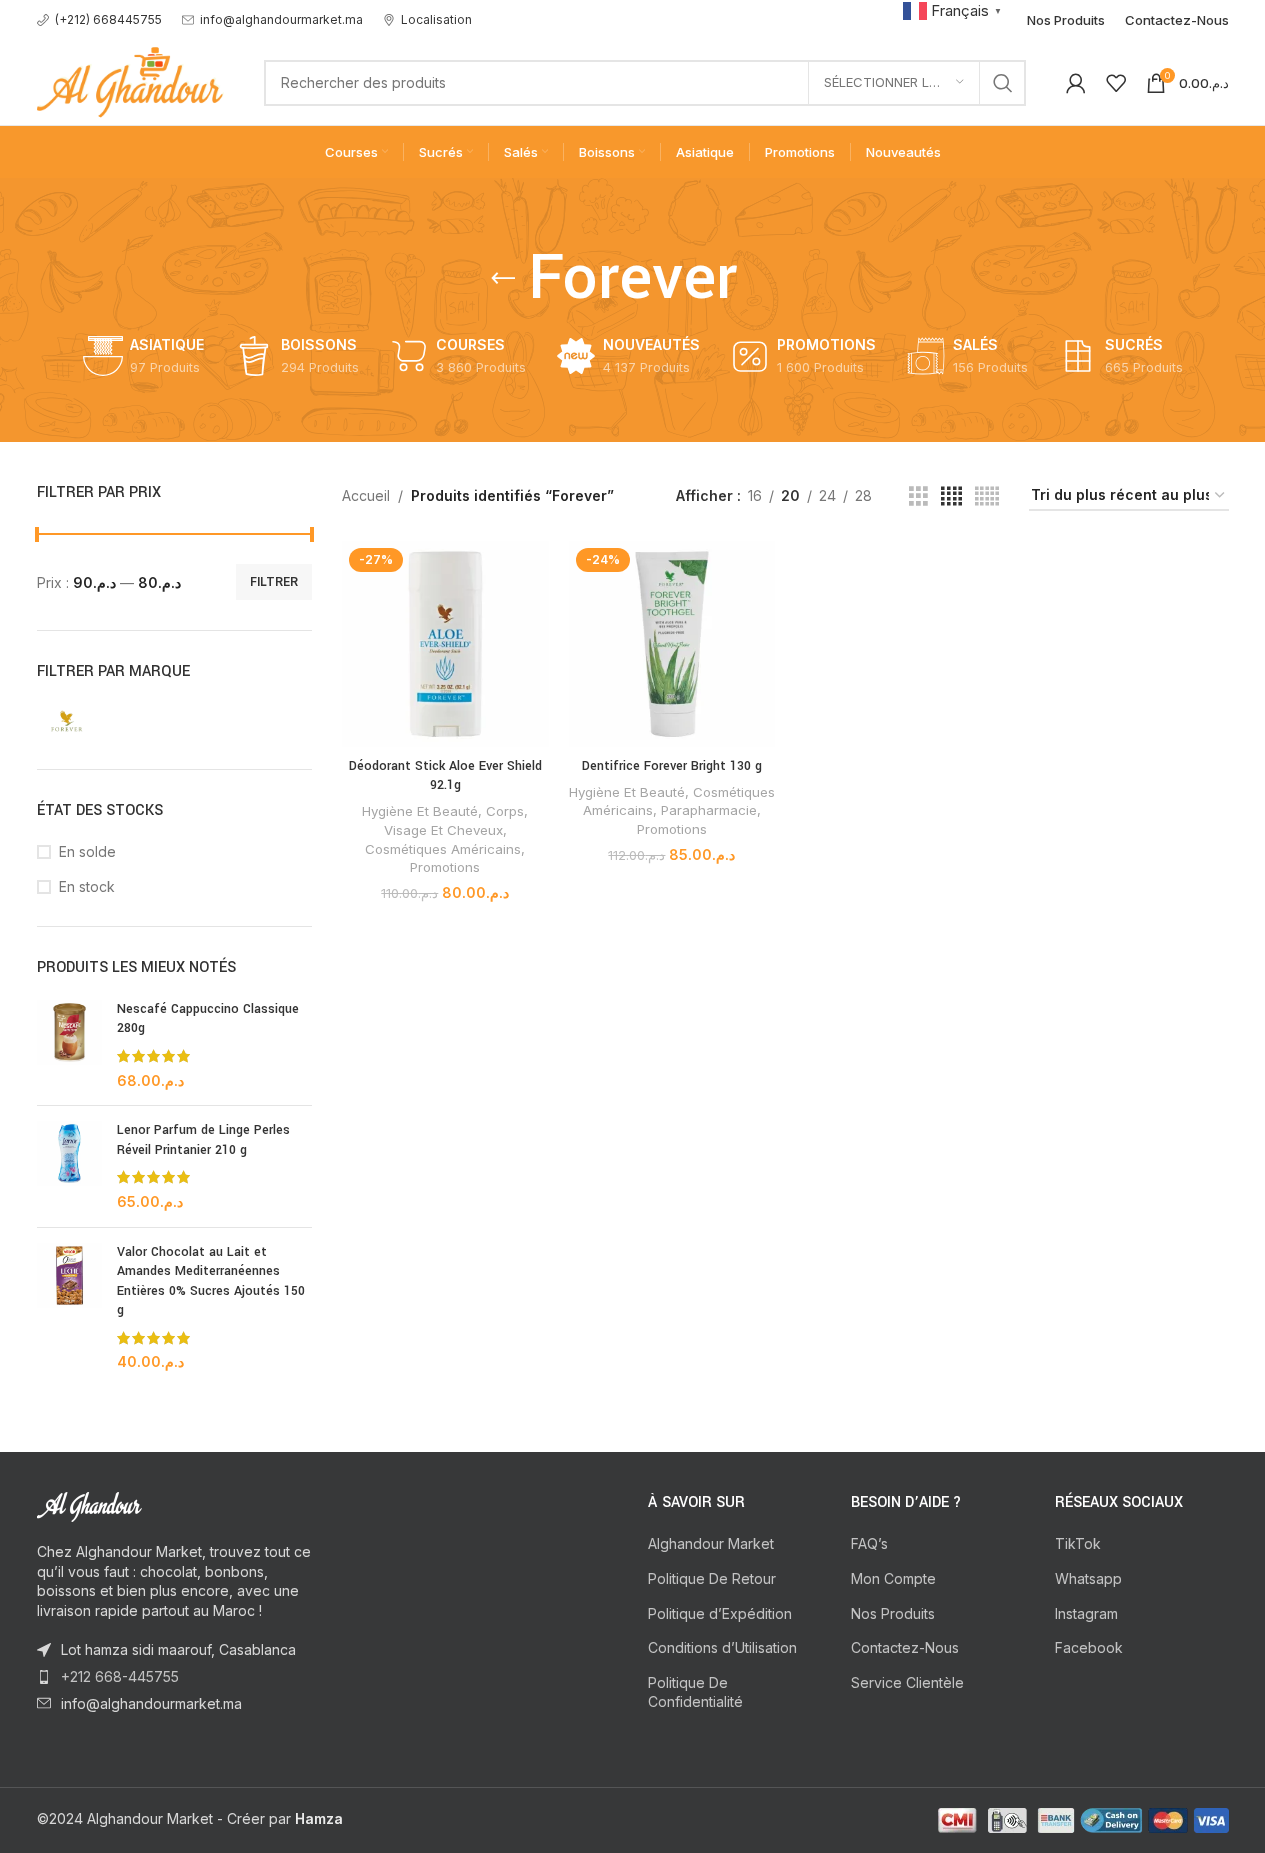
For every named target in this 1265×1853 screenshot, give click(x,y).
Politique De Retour (712, 1578)
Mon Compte (893, 1578)
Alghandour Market (711, 1543)
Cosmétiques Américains (443, 849)
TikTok (1078, 1543)
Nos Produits (893, 1613)
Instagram (1086, 1613)
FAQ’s (869, 1543)
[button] (955, 9)
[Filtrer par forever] (102, 719)
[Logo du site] (131, 80)
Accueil (366, 495)
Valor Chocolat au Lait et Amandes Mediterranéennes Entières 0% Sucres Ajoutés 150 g (211, 1281)
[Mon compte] (1076, 83)
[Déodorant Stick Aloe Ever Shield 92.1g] (445, 644)
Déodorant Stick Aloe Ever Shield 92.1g (445, 776)
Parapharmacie (709, 810)
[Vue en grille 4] (951, 496)
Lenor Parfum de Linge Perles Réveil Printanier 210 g (203, 1140)
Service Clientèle (907, 1682)
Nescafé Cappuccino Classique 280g (208, 1019)
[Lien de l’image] (147, 1505)
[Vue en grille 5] (987, 496)
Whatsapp (1088, 1578)
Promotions (445, 867)
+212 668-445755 (120, 1676)
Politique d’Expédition (720, 1613)
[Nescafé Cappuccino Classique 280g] (69, 1045)
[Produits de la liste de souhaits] (1116, 83)
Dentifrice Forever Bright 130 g (672, 766)
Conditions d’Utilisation (722, 1647)
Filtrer (274, 581)
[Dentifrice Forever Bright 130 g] (672, 644)
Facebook (1089, 1647)
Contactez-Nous (905, 1647)
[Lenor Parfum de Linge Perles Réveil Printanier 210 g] (69, 1166)
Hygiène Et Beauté (420, 811)
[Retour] (503, 279)
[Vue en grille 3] (918, 496)
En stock (87, 886)
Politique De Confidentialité (695, 1692)
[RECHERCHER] (1003, 83)
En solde (87, 851)
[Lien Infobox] (99, 19)
